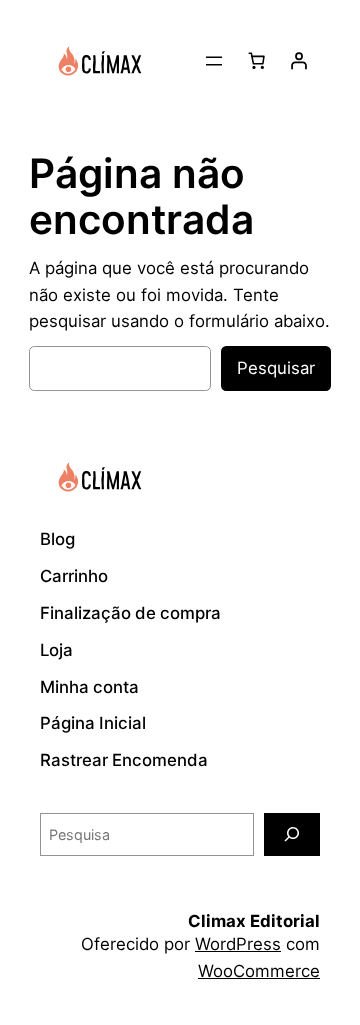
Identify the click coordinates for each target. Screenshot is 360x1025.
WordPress (238, 944)
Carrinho (74, 576)
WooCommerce (259, 971)
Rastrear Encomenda (124, 760)
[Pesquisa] (292, 834)
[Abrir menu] (214, 61)
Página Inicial (93, 723)
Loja (56, 650)
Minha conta (89, 687)
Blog (57, 539)
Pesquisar (276, 368)
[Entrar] (299, 61)
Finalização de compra (130, 613)
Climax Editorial (254, 921)
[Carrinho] (257, 61)
